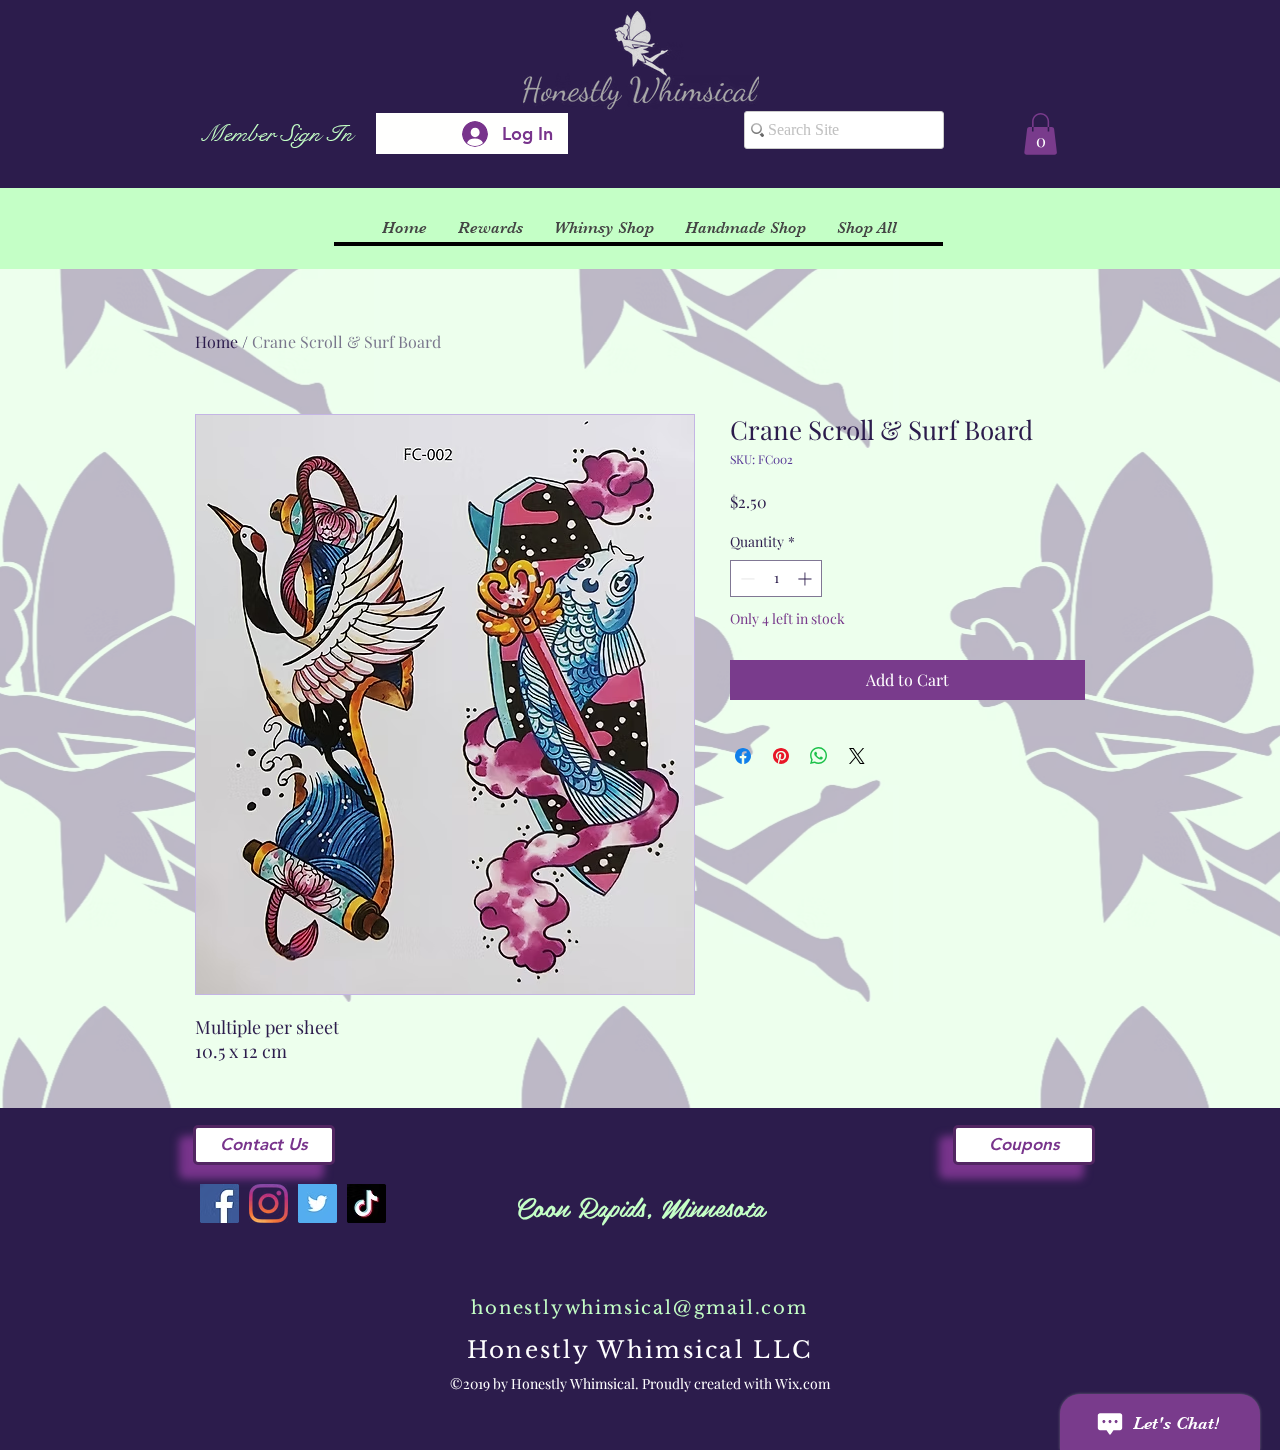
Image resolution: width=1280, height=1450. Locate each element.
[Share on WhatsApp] (819, 756)
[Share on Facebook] (743, 756)
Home (216, 341)
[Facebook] (219, 1203)
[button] (1040, 134)
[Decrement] (745, 578)
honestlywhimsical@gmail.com (639, 1308)
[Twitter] (317, 1203)
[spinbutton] (776, 578)
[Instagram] (268, 1203)
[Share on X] (857, 756)
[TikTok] (366, 1203)
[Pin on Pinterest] (781, 756)
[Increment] (806, 578)
